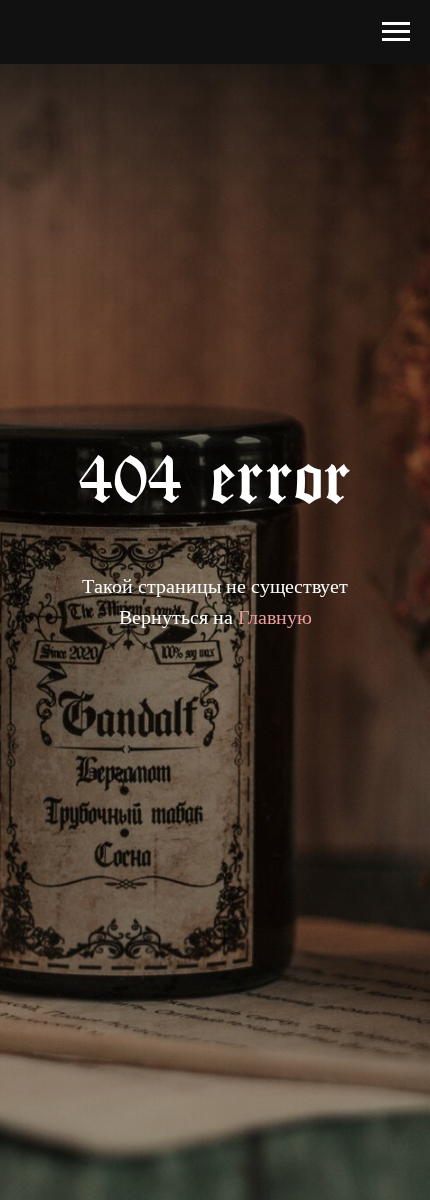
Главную (275, 616)
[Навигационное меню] (396, 32)
